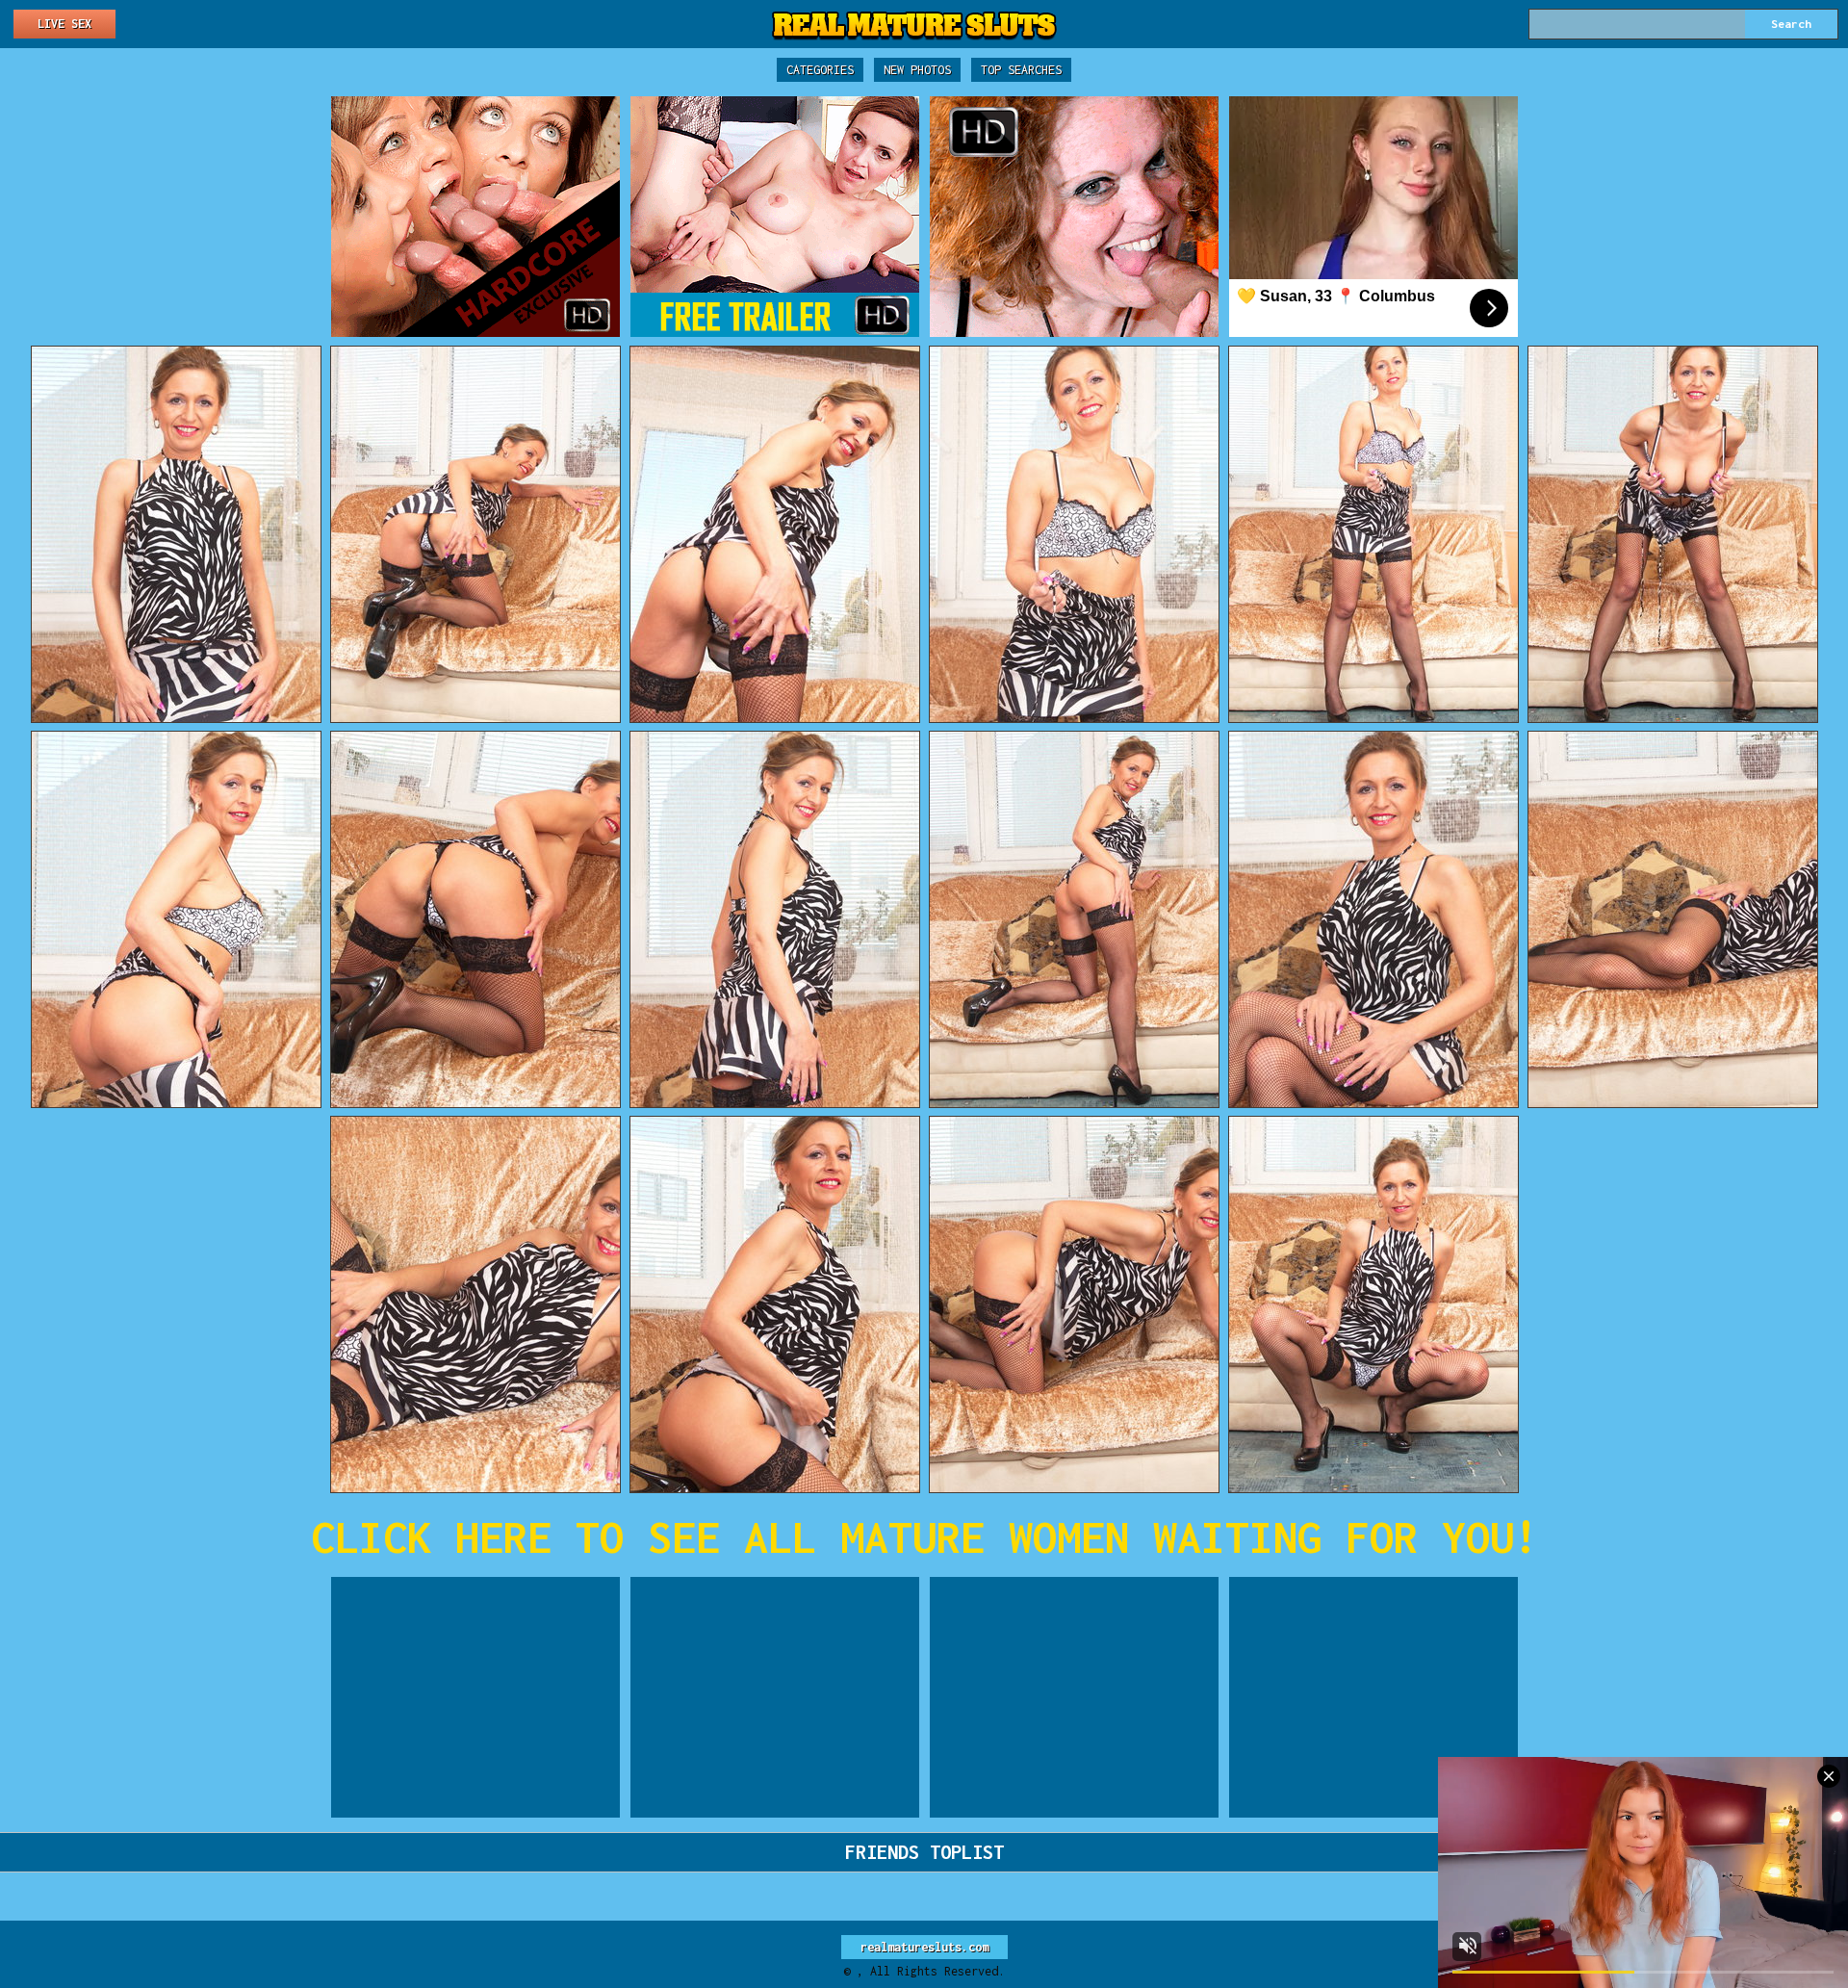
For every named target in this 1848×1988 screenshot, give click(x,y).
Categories (820, 70)
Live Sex (64, 24)
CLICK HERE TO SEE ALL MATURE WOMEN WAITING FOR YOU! (924, 1537)
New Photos (917, 70)
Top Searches (1021, 70)
